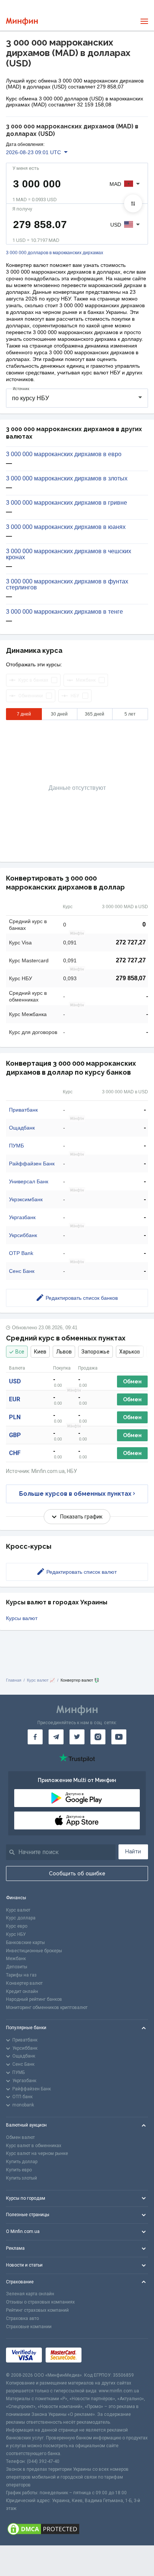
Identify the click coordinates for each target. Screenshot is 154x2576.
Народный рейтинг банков (34, 1999)
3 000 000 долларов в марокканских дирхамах (55, 253)
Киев (40, 1352)
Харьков (130, 1352)
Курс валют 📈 (41, 1680)
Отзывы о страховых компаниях (40, 2302)
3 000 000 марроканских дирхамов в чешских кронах (69, 554)
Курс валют (18, 1910)
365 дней (95, 714)
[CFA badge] (102, 2355)
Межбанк (16, 1959)
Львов (64, 1352)
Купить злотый (21, 2178)
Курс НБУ (16, 1934)
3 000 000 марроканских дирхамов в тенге (64, 612)
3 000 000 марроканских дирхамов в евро (64, 454)
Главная (14, 1680)
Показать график (81, 1517)
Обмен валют (20, 2137)
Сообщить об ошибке (77, 1873)
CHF (15, 1453)
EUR (15, 1399)
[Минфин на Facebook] (35, 1737)
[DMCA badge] (77, 2529)
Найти (133, 1851)
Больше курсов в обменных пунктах (75, 1494)
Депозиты (17, 1967)
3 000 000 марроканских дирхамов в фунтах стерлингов (67, 585)
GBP (15, 1435)
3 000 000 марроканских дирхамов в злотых (67, 479)
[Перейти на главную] (22, 21)
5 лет (130, 714)
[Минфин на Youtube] (119, 1737)
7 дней (24, 714)
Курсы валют (22, 1618)
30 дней (59, 714)
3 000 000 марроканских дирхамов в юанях (66, 527)
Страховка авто (22, 2318)
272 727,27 (131, 942)
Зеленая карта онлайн (30, 2294)
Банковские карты (25, 1943)
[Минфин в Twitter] (77, 1737)
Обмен (132, 1382)
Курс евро (17, 1926)
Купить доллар (22, 2162)
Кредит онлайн (22, 1991)
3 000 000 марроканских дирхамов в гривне (67, 503)
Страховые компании (29, 2327)
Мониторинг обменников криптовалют (47, 2007)
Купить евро (19, 2170)
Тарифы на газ (21, 1975)
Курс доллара (21, 1918)
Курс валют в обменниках (34, 2146)
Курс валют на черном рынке (37, 2153)
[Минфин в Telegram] (56, 1737)
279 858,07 (131, 978)
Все (20, 1352)
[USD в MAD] (133, 203)
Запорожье (96, 1352)
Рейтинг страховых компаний (37, 2310)
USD (15, 1381)
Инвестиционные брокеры (34, 1951)
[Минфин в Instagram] (98, 1737)
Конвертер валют (24, 1983)
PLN (15, 1417)
